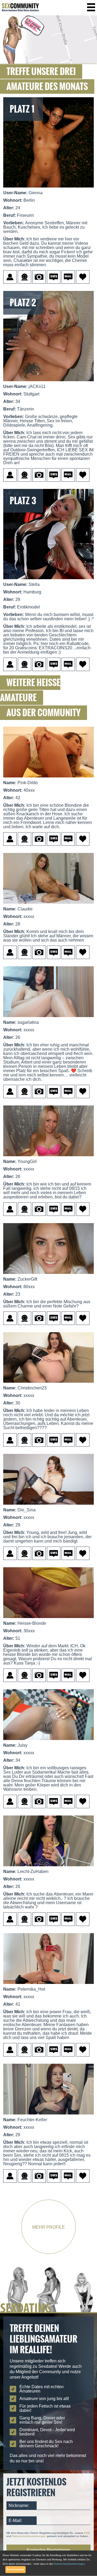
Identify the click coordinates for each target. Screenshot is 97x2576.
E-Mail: (15, 2521)
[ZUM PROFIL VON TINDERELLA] (48, 383)
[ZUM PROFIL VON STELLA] (48, 581)
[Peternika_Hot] (48, 1986)
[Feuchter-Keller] (48, 2116)
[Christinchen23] (48, 1384)
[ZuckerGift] (48, 1276)
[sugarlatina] (48, 1019)
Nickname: (19, 2505)
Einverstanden (15, 2570)
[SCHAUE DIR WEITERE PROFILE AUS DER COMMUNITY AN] (48, 2311)
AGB (87, 2533)
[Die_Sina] (48, 1506)
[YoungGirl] (48, 1158)
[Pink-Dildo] (48, 779)
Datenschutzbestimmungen (29, 2536)
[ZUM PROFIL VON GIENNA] (48, 189)
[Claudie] (48, 905)
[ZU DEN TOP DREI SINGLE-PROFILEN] (48, 62)
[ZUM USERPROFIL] (11, 282)
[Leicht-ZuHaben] (48, 1868)
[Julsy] (48, 1742)
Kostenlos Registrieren (48, 2550)
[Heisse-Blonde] (48, 1620)
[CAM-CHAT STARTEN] (11, 2181)
